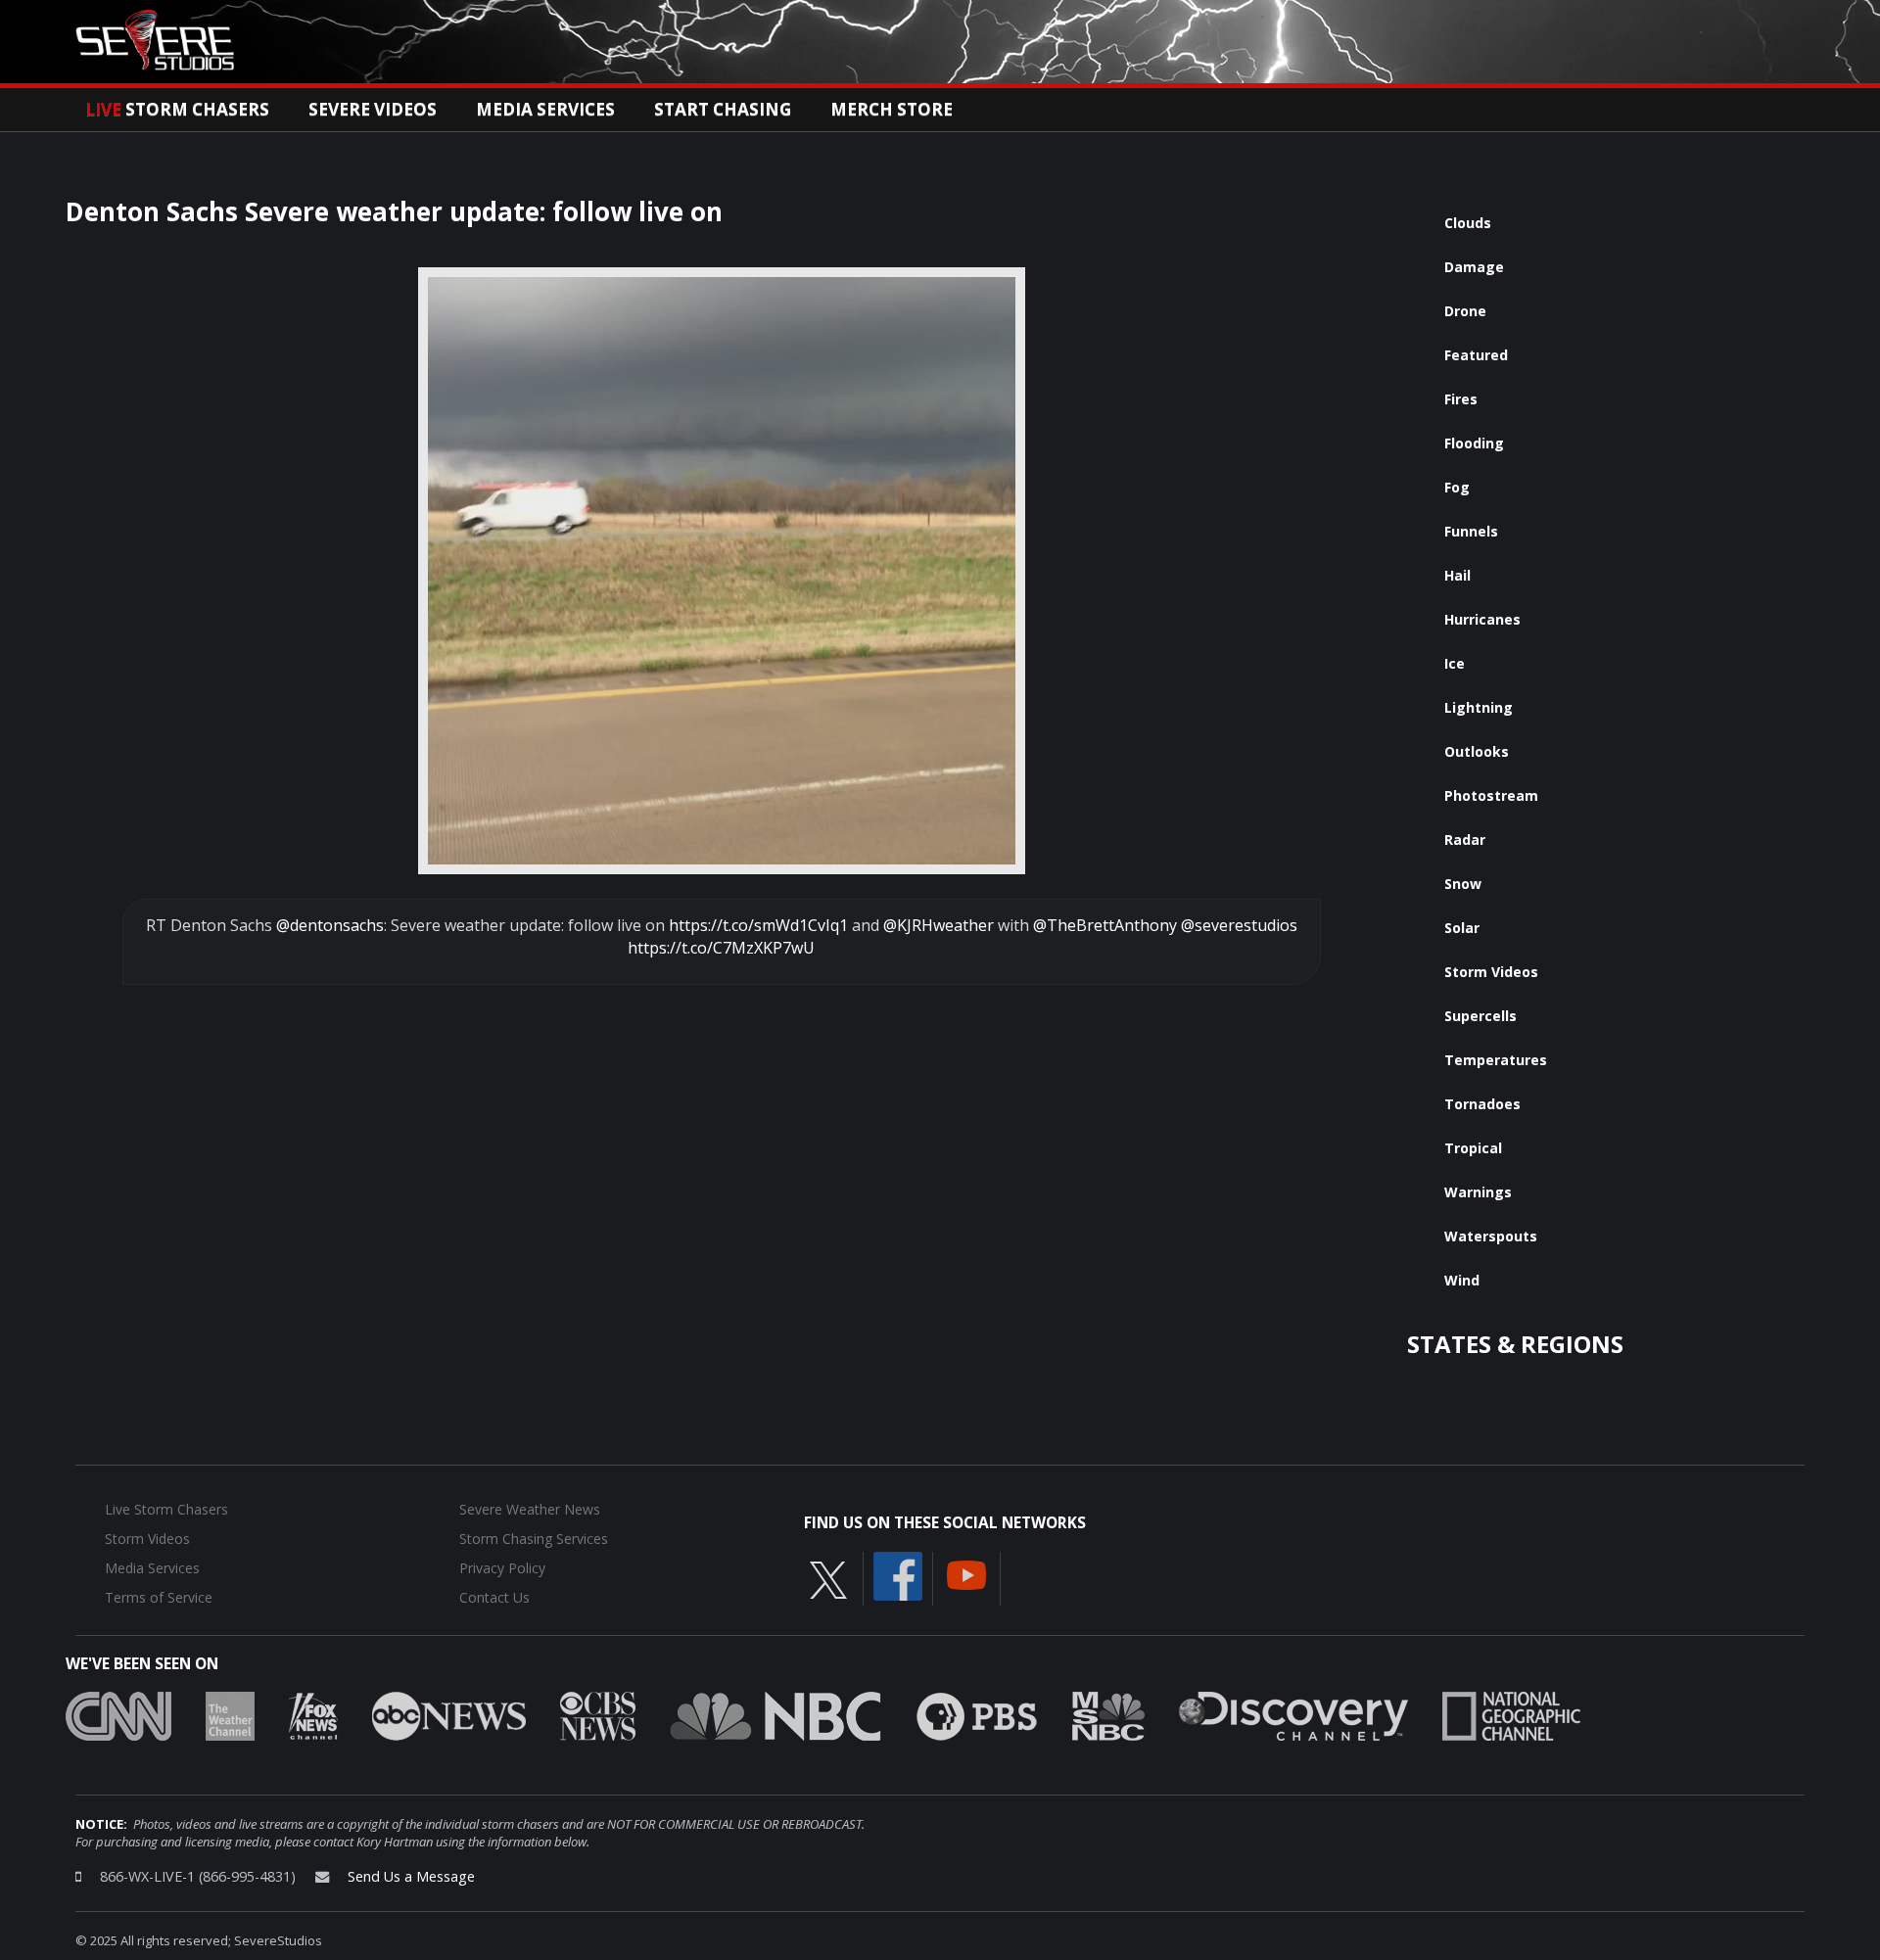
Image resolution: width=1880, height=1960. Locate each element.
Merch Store (892, 109)
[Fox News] (313, 1714)
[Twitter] (828, 1578)
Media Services (545, 109)
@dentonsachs (330, 925)
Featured (1476, 355)
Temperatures (1496, 1060)
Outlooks (1477, 751)
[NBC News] (775, 1714)
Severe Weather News (530, 1509)
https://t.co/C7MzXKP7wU (721, 948)
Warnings (1478, 1192)
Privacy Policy (502, 1568)
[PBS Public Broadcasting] (977, 1714)
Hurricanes (1482, 619)
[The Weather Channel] (230, 1714)
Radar (1465, 840)
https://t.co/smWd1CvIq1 (758, 925)
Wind (1462, 1280)
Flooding (1474, 443)
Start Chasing (723, 109)
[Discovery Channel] (1293, 1714)
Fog (1457, 487)
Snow (1463, 884)
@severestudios (1239, 925)
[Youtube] (966, 1573)
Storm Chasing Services (534, 1539)
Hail (1457, 575)
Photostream (1491, 795)
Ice (1455, 663)
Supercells (1480, 1016)
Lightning (1479, 707)
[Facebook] (898, 1574)
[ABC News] (449, 1714)
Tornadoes (1482, 1104)
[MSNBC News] (1108, 1714)
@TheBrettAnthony (1105, 925)
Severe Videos (373, 109)
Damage (1474, 267)
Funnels (1471, 531)
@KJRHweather (939, 925)
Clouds (1468, 223)
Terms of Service (159, 1597)
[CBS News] (598, 1714)
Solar (1462, 928)
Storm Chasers (177, 109)
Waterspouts (1491, 1236)
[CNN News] (118, 1714)
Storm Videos (1491, 972)
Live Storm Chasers (166, 1509)
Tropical (1473, 1148)
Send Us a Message (411, 1876)
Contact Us (494, 1597)
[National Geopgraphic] (1511, 1714)
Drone (1465, 311)
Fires (1461, 399)
